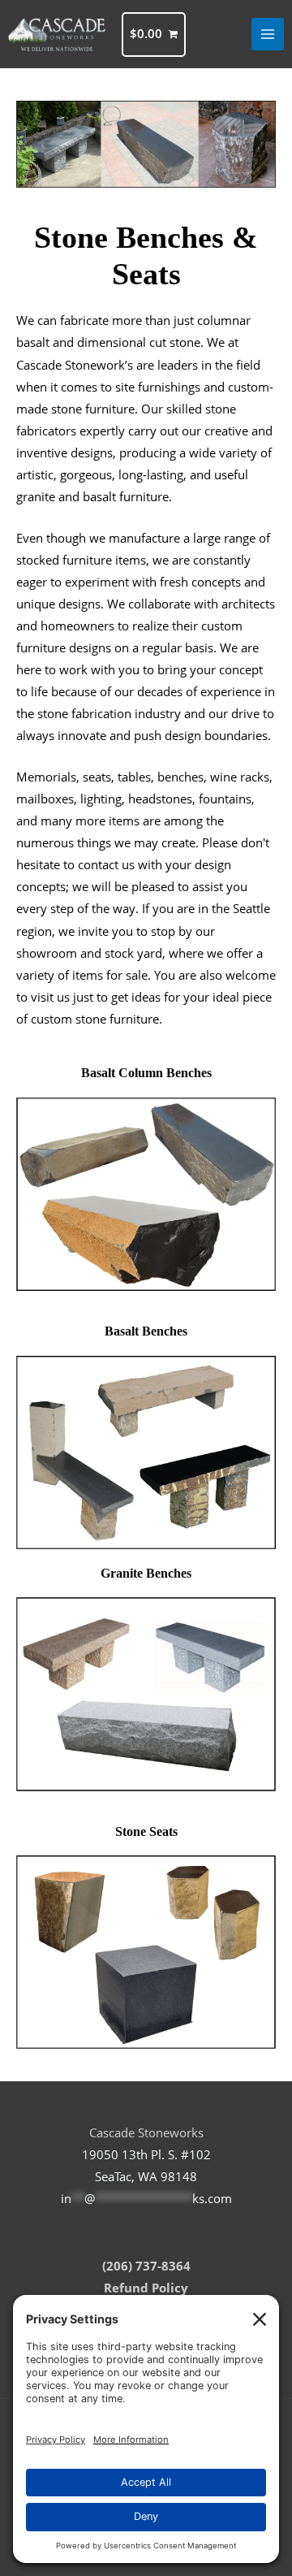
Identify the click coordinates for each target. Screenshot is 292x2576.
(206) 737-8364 (146, 2266)
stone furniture (117, 1019)
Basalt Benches (146, 1331)
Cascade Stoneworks (146, 2132)
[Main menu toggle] (268, 34)
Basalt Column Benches (146, 1073)
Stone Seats (146, 1831)
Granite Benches (146, 1573)
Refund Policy (146, 2288)
